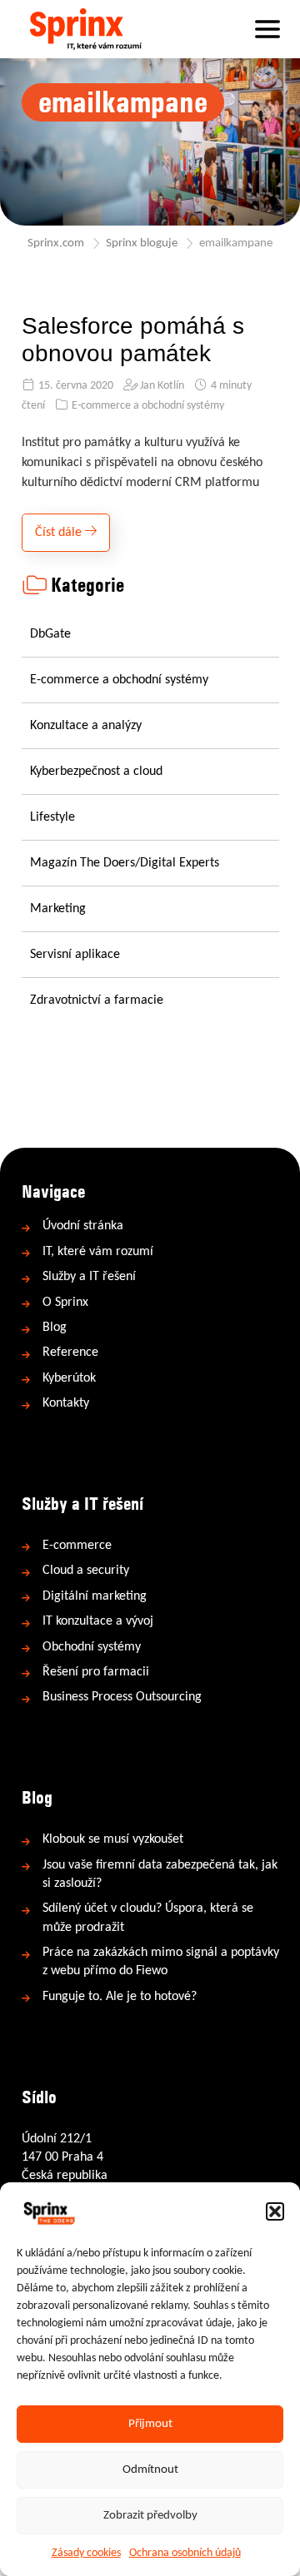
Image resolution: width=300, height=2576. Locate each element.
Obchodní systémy (92, 1647)
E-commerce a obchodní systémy (148, 406)
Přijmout (150, 2424)
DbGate (50, 634)
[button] (275, 2211)
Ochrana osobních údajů (185, 2553)
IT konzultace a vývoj (98, 1621)
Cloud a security (86, 1571)
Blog (55, 1328)
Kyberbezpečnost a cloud (96, 772)
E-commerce (77, 1546)
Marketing (58, 909)
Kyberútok (69, 1378)
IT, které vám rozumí (98, 1252)
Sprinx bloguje (142, 243)
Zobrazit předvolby (150, 2516)
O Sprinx (65, 1303)
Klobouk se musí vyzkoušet (113, 1839)
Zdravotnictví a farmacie (97, 1000)
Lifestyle (52, 817)
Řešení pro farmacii (96, 1672)
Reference (70, 1353)
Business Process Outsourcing (122, 1697)
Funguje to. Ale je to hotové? (120, 1997)
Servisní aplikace (75, 955)
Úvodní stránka (83, 1226)
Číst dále (60, 533)
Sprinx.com (56, 243)
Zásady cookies (86, 2553)
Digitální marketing (95, 1596)
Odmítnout (150, 2470)
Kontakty (66, 1403)
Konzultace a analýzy (86, 726)
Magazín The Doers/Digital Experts (125, 863)
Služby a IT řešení (89, 1277)
